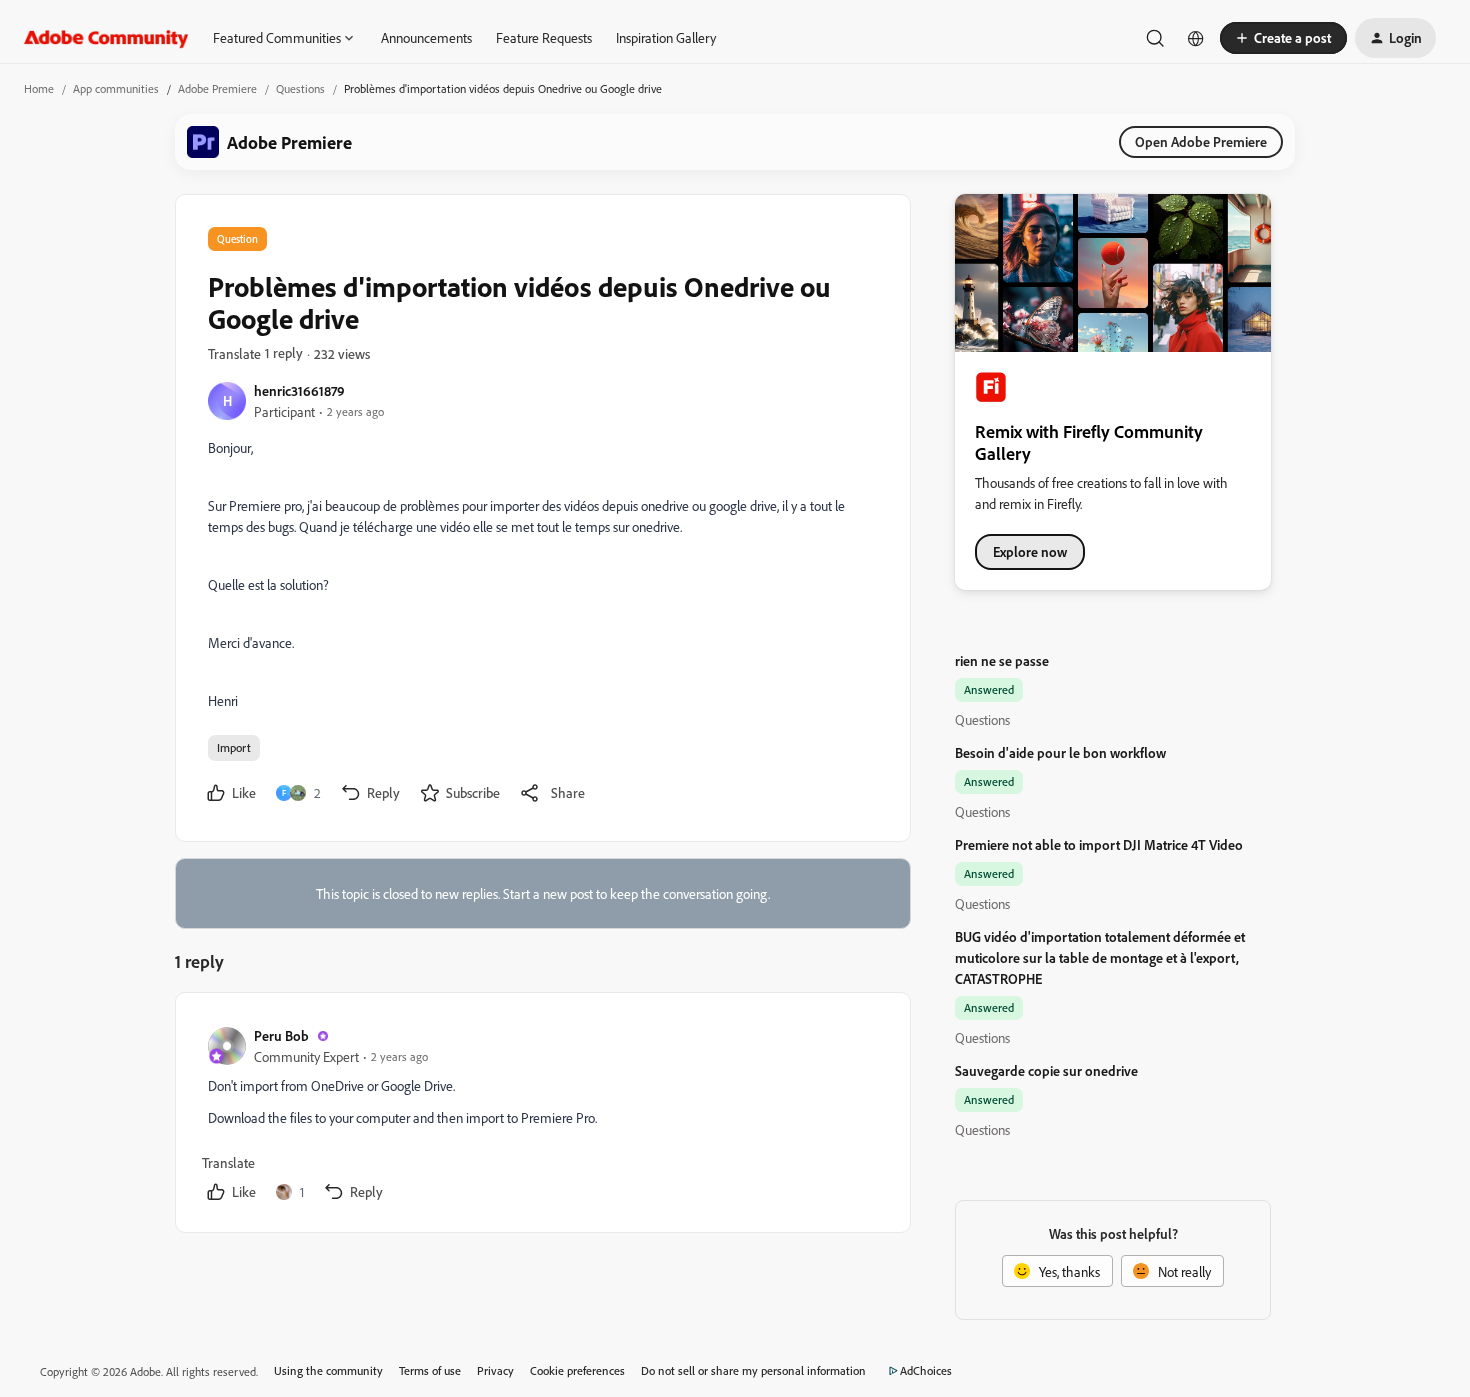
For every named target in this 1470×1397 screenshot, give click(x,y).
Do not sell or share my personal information (753, 1370)
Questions (300, 88)
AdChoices (926, 1370)
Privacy (495, 1370)
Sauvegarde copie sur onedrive (1046, 1070)
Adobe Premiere (217, 88)
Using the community (328, 1370)
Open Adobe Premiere (1201, 141)
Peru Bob (281, 1035)
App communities (116, 88)
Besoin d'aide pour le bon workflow (1060, 752)
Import (234, 747)
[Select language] (1196, 38)
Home (39, 88)
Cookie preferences (577, 1370)
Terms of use (430, 1370)
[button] (1283, 38)
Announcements (426, 37)
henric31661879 (299, 390)
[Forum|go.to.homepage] (106, 38)
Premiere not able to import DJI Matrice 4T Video (1099, 844)
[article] (542, 1116)
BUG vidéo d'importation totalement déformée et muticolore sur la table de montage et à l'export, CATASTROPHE (1100, 957)
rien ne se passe (1002, 660)
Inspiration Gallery (666, 37)
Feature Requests (544, 37)
